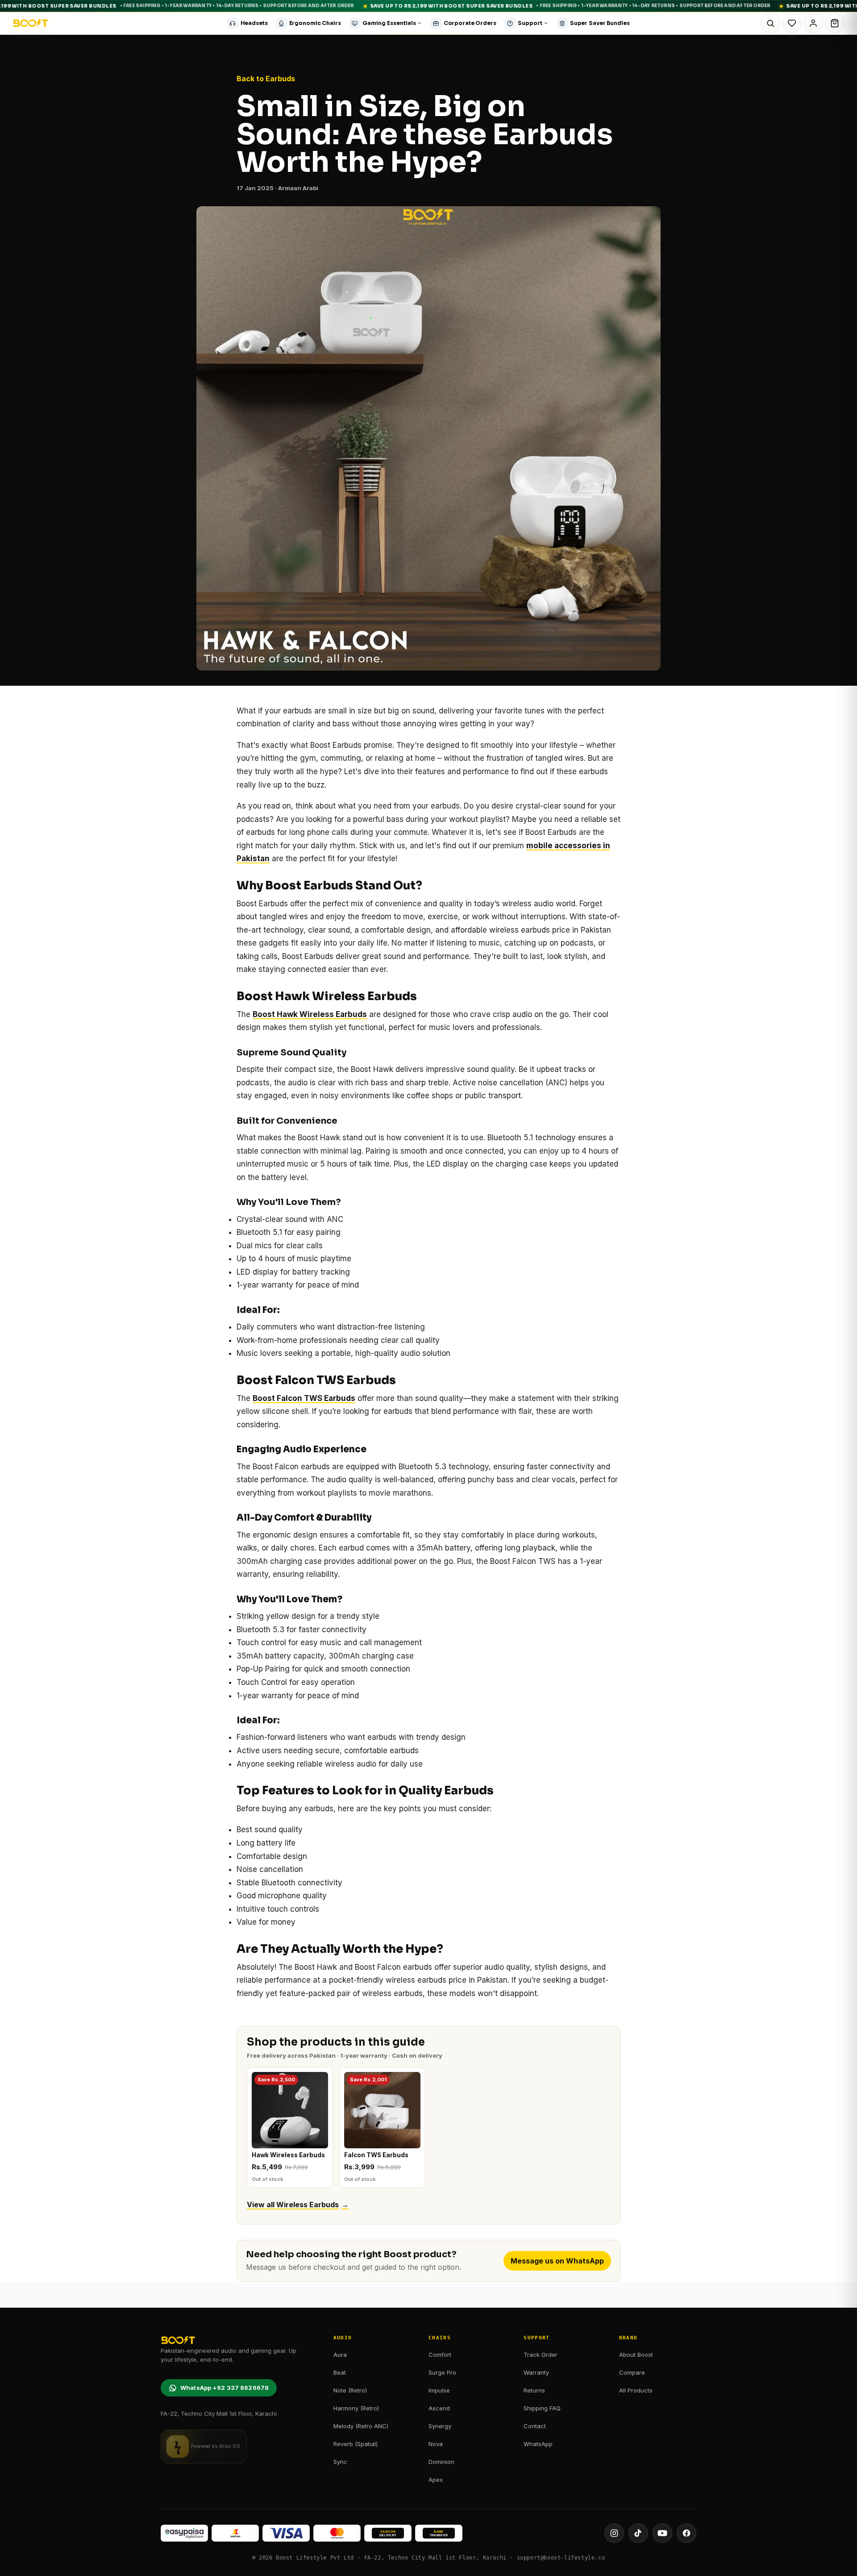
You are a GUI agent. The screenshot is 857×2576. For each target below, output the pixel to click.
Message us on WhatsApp (557, 2261)
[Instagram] (614, 2533)
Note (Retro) (350, 2390)
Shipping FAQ (542, 2408)
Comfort (440, 2355)
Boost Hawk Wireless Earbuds (310, 1014)
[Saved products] (792, 23)
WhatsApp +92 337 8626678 (225, 2388)
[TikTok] (638, 2533)
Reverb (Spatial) (356, 2444)
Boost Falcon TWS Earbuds (304, 1398)
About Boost (636, 2355)
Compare (632, 2372)
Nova (436, 2444)
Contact (535, 2426)
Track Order (541, 2355)
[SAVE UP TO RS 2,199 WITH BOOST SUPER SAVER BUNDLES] (428, 6)
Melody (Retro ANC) (361, 2426)
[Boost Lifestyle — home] (31, 23)
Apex (436, 2480)
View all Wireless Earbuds (298, 2205)
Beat (340, 2372)
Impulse (439, 2390)
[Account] (813, 23)
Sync (340, 2462)
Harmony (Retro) (356, 2408)
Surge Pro (442, 2372)
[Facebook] (686, 2533)
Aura (340, 2355)
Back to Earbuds (266, 79)
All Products (636, 2390)
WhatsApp (538, 2444)
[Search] (770, 23)
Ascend (439, 2408)
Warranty (536, 2372)
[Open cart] (835, 23)
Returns (534, 2390)
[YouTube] (662, 2533)
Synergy (440, 2426)
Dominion (441, 2462)
